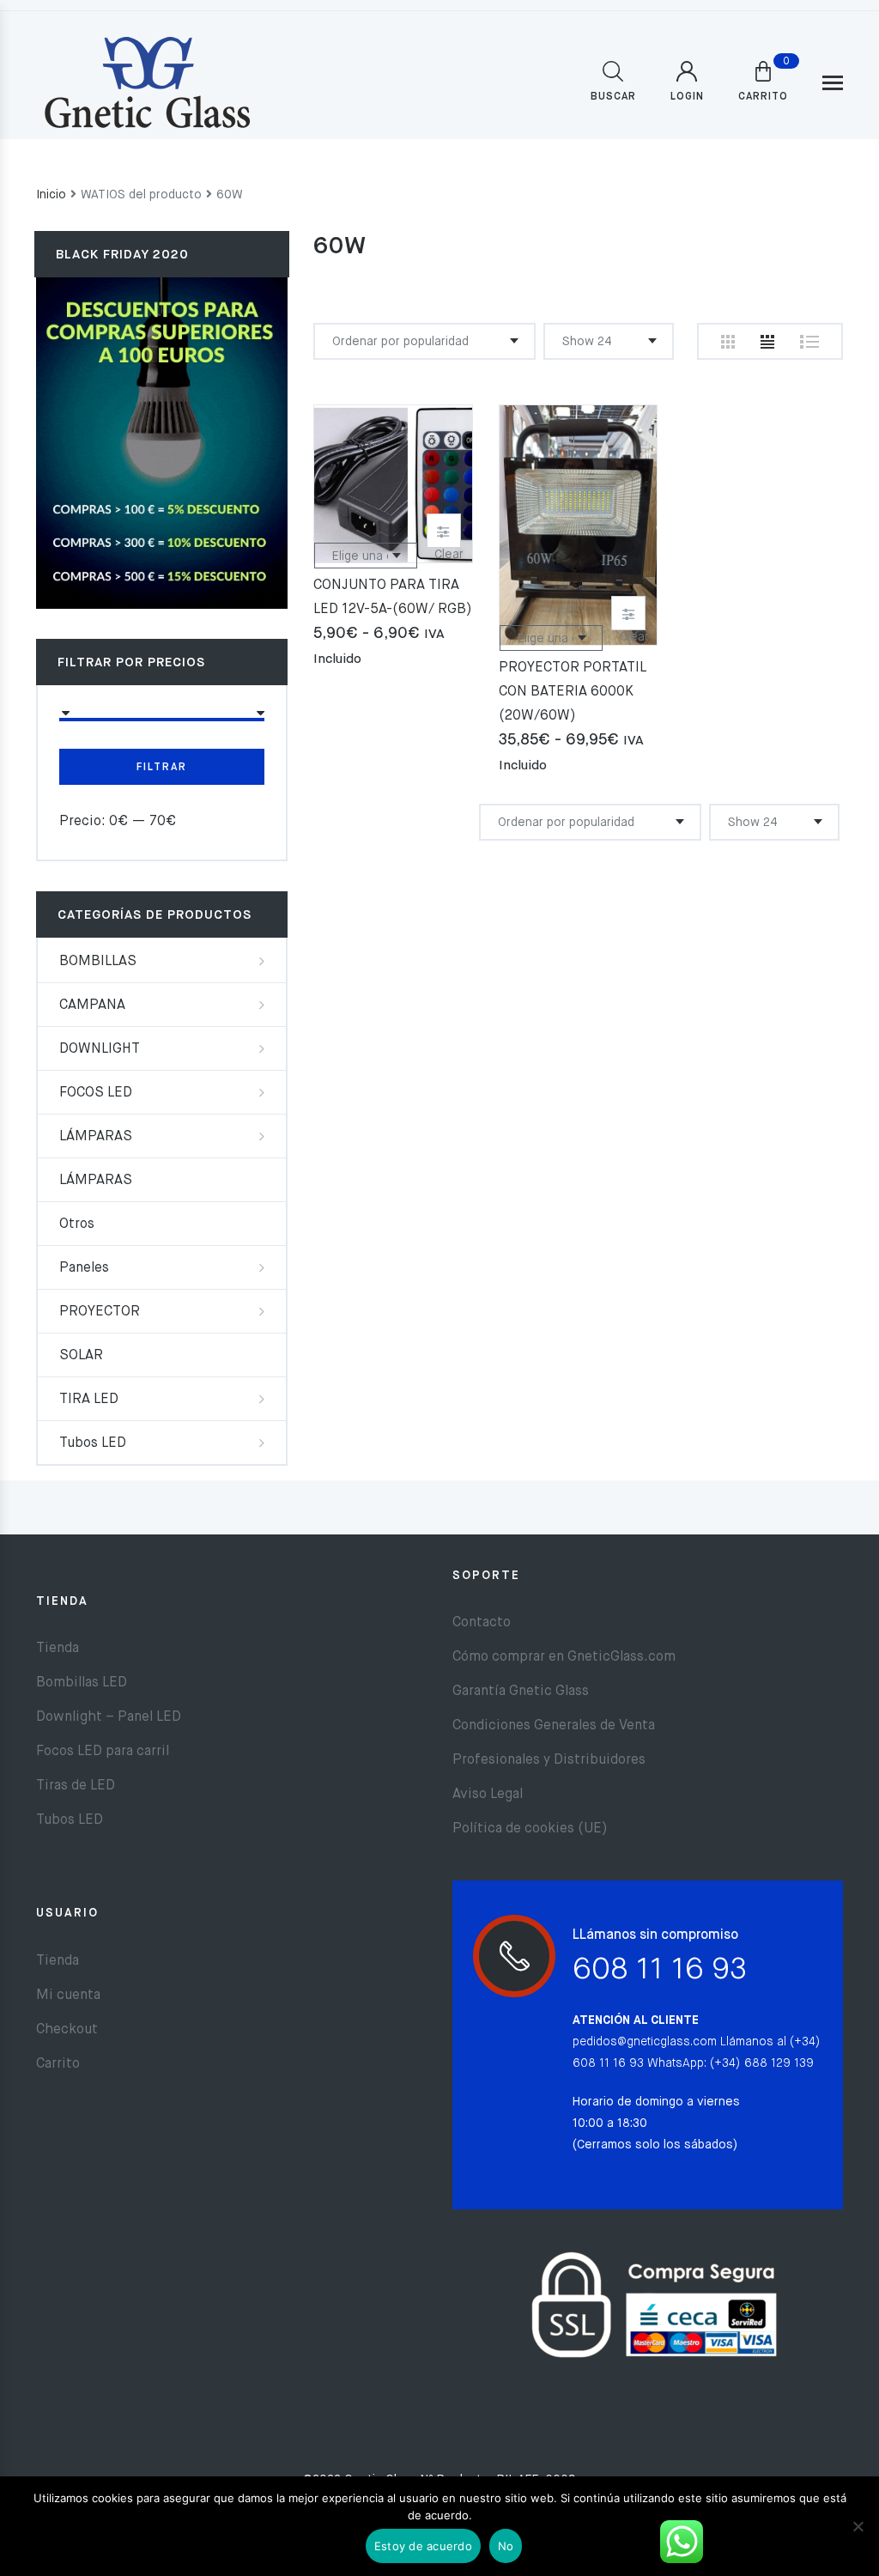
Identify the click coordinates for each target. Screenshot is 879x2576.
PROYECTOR (100, 1312)
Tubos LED (93, 1443)
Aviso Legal (488, 1795)
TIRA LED (89, 1400)
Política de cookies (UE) (530, 1829)
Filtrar (162, 768)
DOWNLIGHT (100, 1049)
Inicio (51, 195)
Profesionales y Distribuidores (549, 1760)
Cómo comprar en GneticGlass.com (564, 1657)
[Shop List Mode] (809, 342)
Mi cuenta (68, 1996)
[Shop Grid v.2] (767, 342)
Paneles (84, 1268)
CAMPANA (92, 1005)
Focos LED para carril (103, 1752)
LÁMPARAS (96, 1137)
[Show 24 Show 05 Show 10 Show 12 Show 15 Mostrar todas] (609, 341)
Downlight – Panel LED (109, 1717)
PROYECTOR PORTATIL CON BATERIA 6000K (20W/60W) (572, 692)
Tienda (58, 1649)
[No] (858, 2526)
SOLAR (81, 1356)
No (506, 2546)
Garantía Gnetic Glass (521, 1692)
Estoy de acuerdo (423, 2546)
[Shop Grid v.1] (728, 342)
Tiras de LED (76, 1786)
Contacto (482, 1623)
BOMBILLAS (98, 962)
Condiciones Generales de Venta (554, 1726)
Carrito (58, 2064)
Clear (449, 555)
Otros (77, 1224)
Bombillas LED (82, 1683)
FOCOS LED (96, 1093)
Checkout (67, 2030)
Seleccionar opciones (444, 531)
